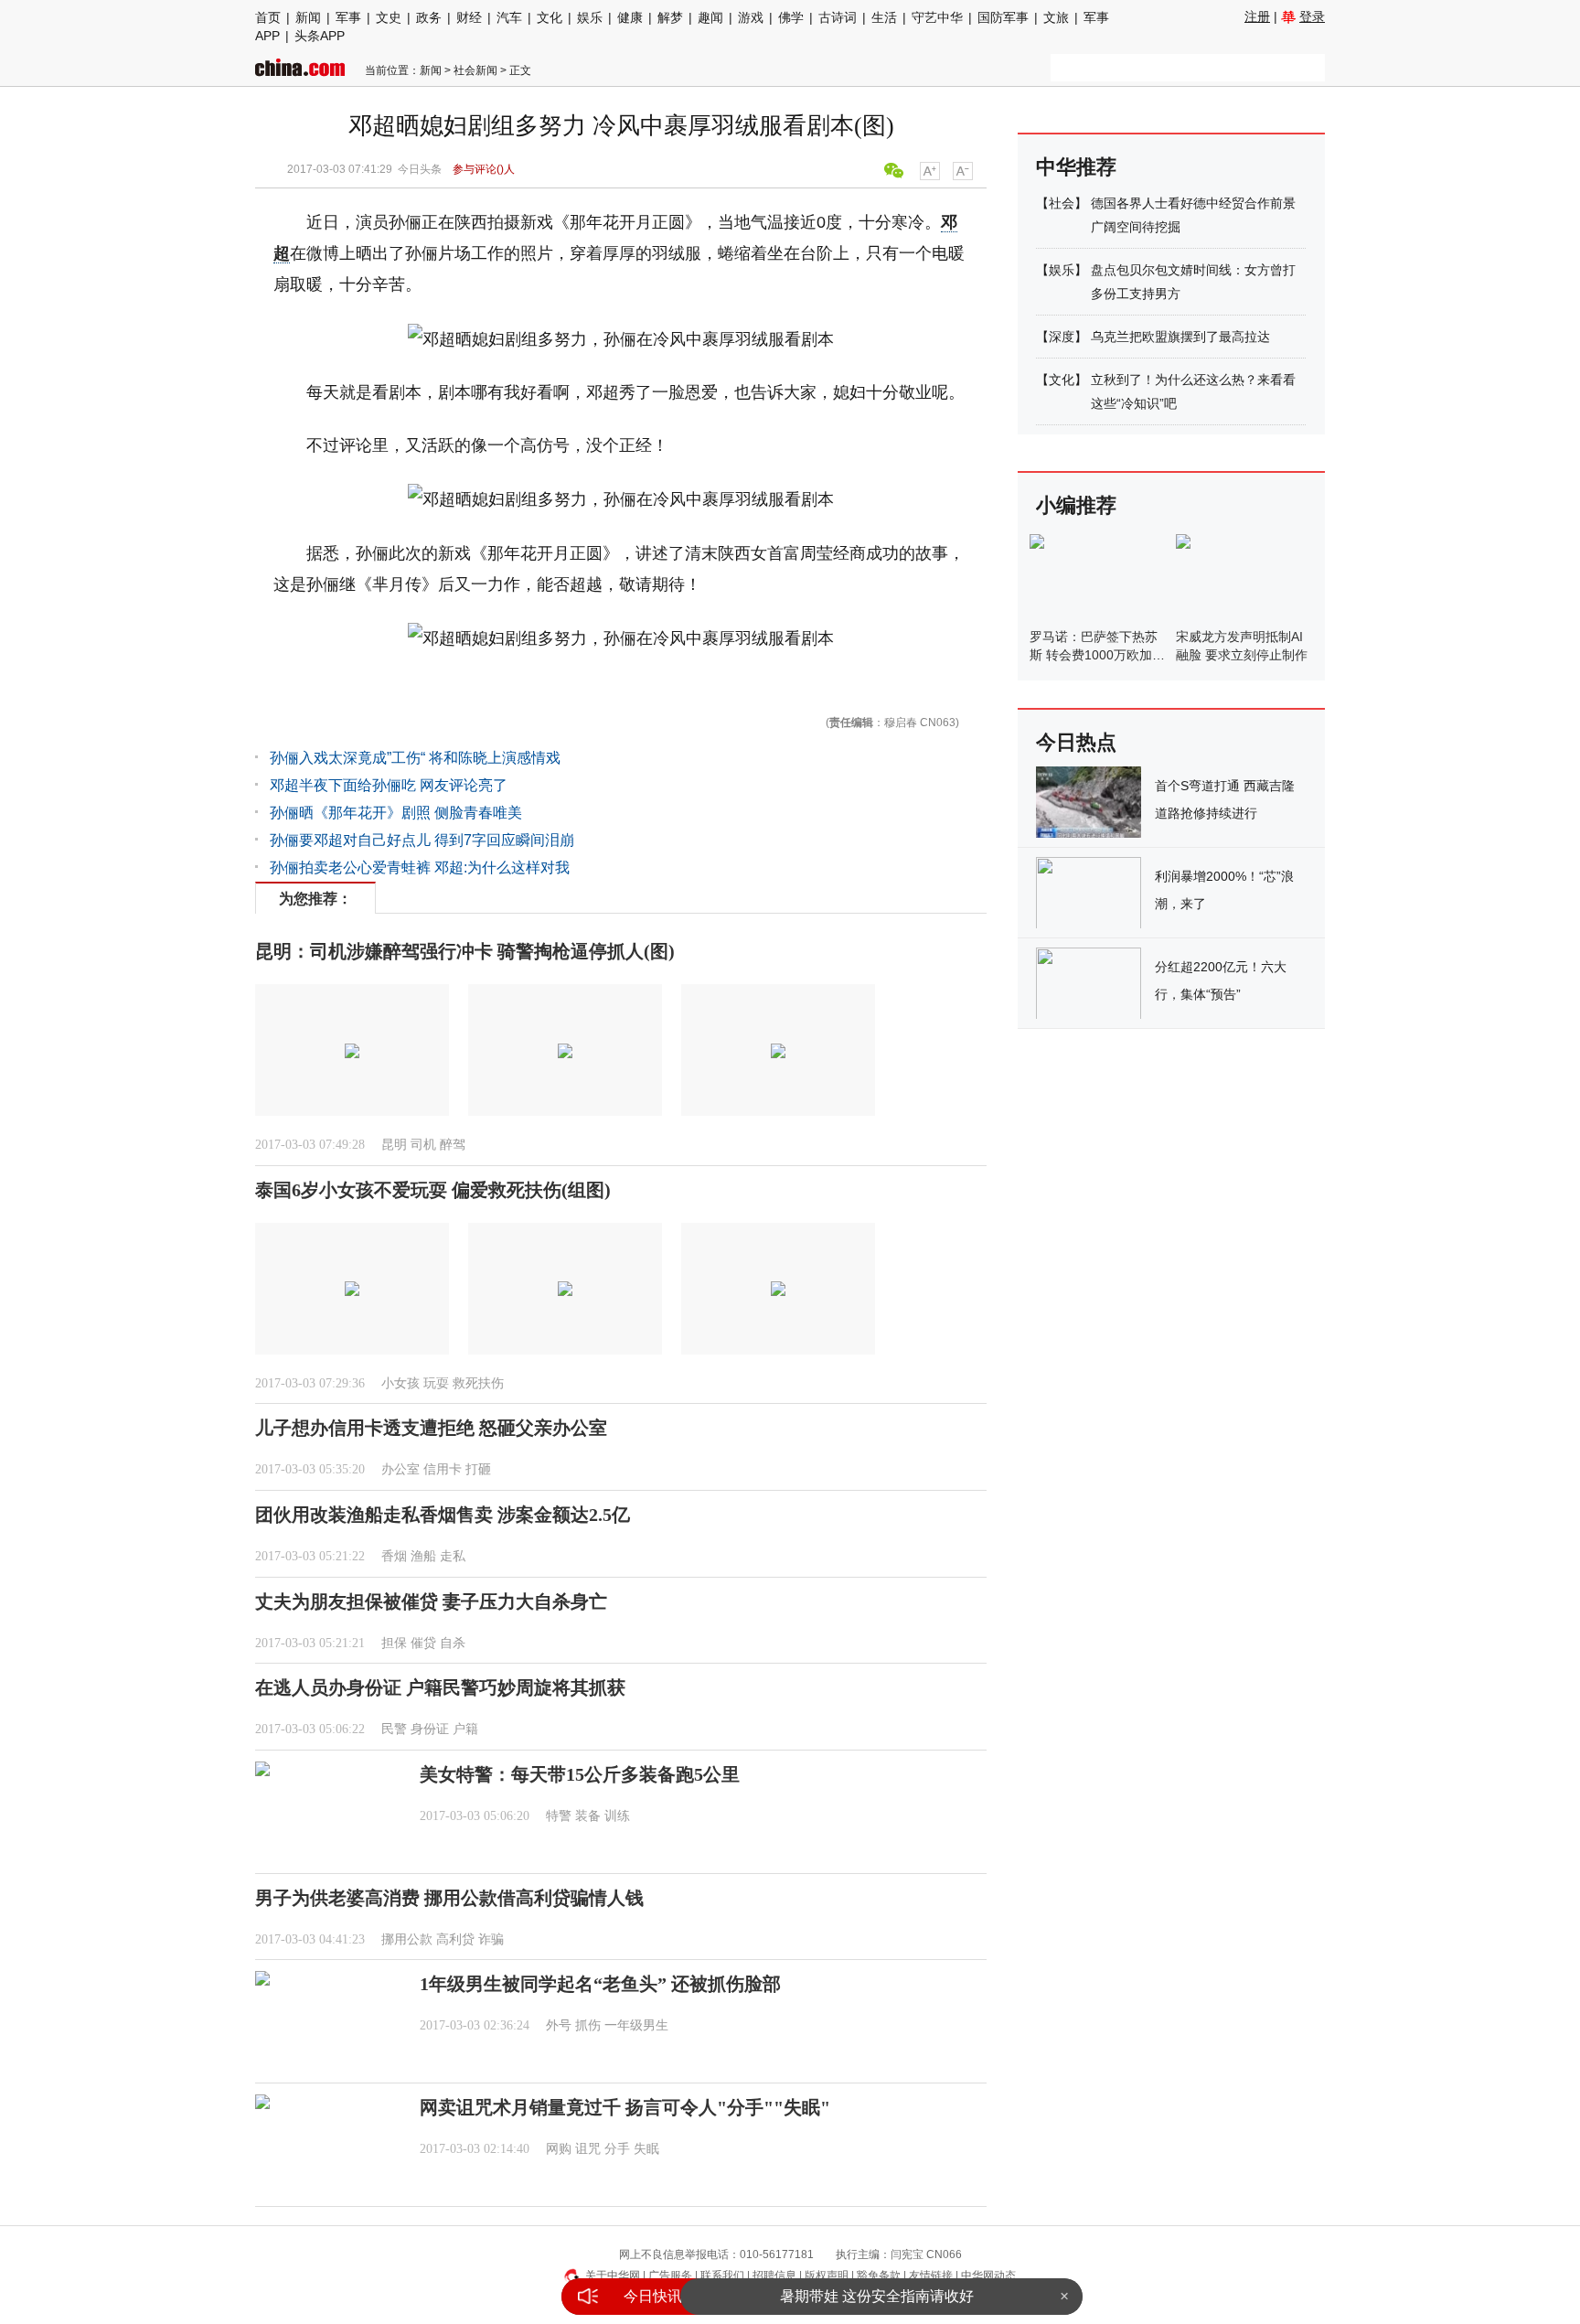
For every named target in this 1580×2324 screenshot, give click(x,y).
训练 (617, 1816)
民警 (394, 1729)
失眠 (646, 2149)
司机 (423, 1145)
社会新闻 (475, 70)
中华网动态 (988, 2276)
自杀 (453, 1643)
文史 (389, 17)
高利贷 (455, 1939)
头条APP (320, 36)
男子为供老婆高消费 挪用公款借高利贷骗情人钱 (449, 1898)
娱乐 (590, 17)
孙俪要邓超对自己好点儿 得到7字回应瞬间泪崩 (422, 840)
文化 (550, 17)
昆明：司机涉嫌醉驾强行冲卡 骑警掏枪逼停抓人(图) (465, 951)
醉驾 (453, 1145)
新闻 (308, 17)
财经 (469, 17)
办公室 (400, 1469)
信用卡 (443, 1469)
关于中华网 (613, 2276)
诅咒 (588, 2149)
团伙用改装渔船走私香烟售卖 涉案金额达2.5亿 (443, 1515)
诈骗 (491, 1939)
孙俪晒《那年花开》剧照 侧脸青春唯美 (396, 813)
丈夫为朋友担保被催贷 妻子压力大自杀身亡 (431, 1601)
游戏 (751, 17)
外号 (559, 2025)
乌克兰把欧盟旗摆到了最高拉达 (1180, 337)
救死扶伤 (478, 1383)
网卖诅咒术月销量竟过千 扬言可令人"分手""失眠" (625, 2107)
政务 (429, 17)
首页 (268, 17)
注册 (1257, 16)
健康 (630, 17)
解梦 (670, 17)
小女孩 (400, 1383)
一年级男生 (636, 2025)
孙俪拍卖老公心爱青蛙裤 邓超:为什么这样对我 (420, 867)
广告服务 (670, 2276)
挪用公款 (407, 1939)
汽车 (509, 17)
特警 (559, 1816)
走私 (453, 1556)
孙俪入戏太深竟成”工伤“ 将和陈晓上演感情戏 (415, 758)
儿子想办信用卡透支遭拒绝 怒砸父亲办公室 (431, 1428)
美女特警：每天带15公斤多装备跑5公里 (580, 1774)
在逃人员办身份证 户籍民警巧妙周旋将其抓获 (440, 1687)
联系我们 (722, 2276)
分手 (617, 2149)
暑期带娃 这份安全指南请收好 (877, 2292)
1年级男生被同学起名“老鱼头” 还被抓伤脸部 (600, 1984)
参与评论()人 (484, 169)
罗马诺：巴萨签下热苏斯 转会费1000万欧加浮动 (1097, 655)
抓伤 (588, 2025)
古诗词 (838, 17)
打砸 (478, 1469)
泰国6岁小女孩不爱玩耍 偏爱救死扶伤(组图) (433, 1190)
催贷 (423, 1643)
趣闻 (710, 17)
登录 (1312, 16)
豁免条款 (879, 2276)
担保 (394, 1643)
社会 (1062, 203)
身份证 (430, 1729)
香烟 (394, 1556)
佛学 (791, 17)
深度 (1062, 337)
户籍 (465, 1729)
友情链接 (931, 2276)
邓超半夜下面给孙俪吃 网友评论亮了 (389, 785)
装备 (588, 1816)
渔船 (423, 1556)
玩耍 (436, 1383)
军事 (348, 17)
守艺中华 (937, 17)
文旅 (1056, 17)
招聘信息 (774, 2276)
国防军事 (1003, 17)
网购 (559, 2149)
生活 (884, 17)
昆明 (394, 1145)
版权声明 (827, 2276)
